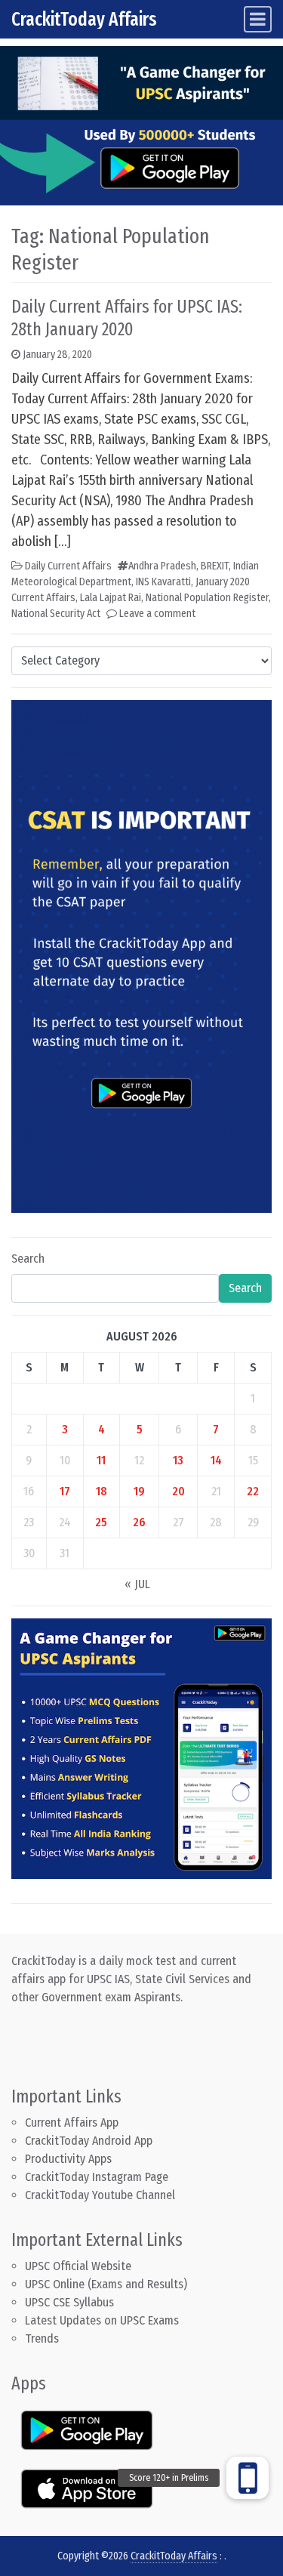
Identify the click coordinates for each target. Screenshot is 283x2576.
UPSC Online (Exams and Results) (106, 2284)
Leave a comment (157, 614)
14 (216, 1460)
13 (178, 1460)
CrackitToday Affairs (84, 19)
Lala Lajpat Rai (111, 598)
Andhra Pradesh (162, 566)
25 (101, 1522)
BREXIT (215, 566)
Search (28, 1259)
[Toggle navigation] (258, 19)
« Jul (137, 1584)
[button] (248, 2478)
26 (139, 1522)
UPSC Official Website (78, 2266)
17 (65, 1491)
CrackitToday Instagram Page (97, 2177)
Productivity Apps (68, 2159)
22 (253, 1491)
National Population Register (207, 598)
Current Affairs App (72, 2123)
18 (102, 1491)
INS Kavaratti (163, 582)
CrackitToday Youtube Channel (100, 2195)
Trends (42, 2338)
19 (139, 1491)
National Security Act (56, 614)
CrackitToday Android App (89, 2141)
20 (178, 1491)
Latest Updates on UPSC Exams (102, 2320)
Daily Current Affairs (68, 566)
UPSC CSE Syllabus (71, 2302)
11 (101, 1460)
